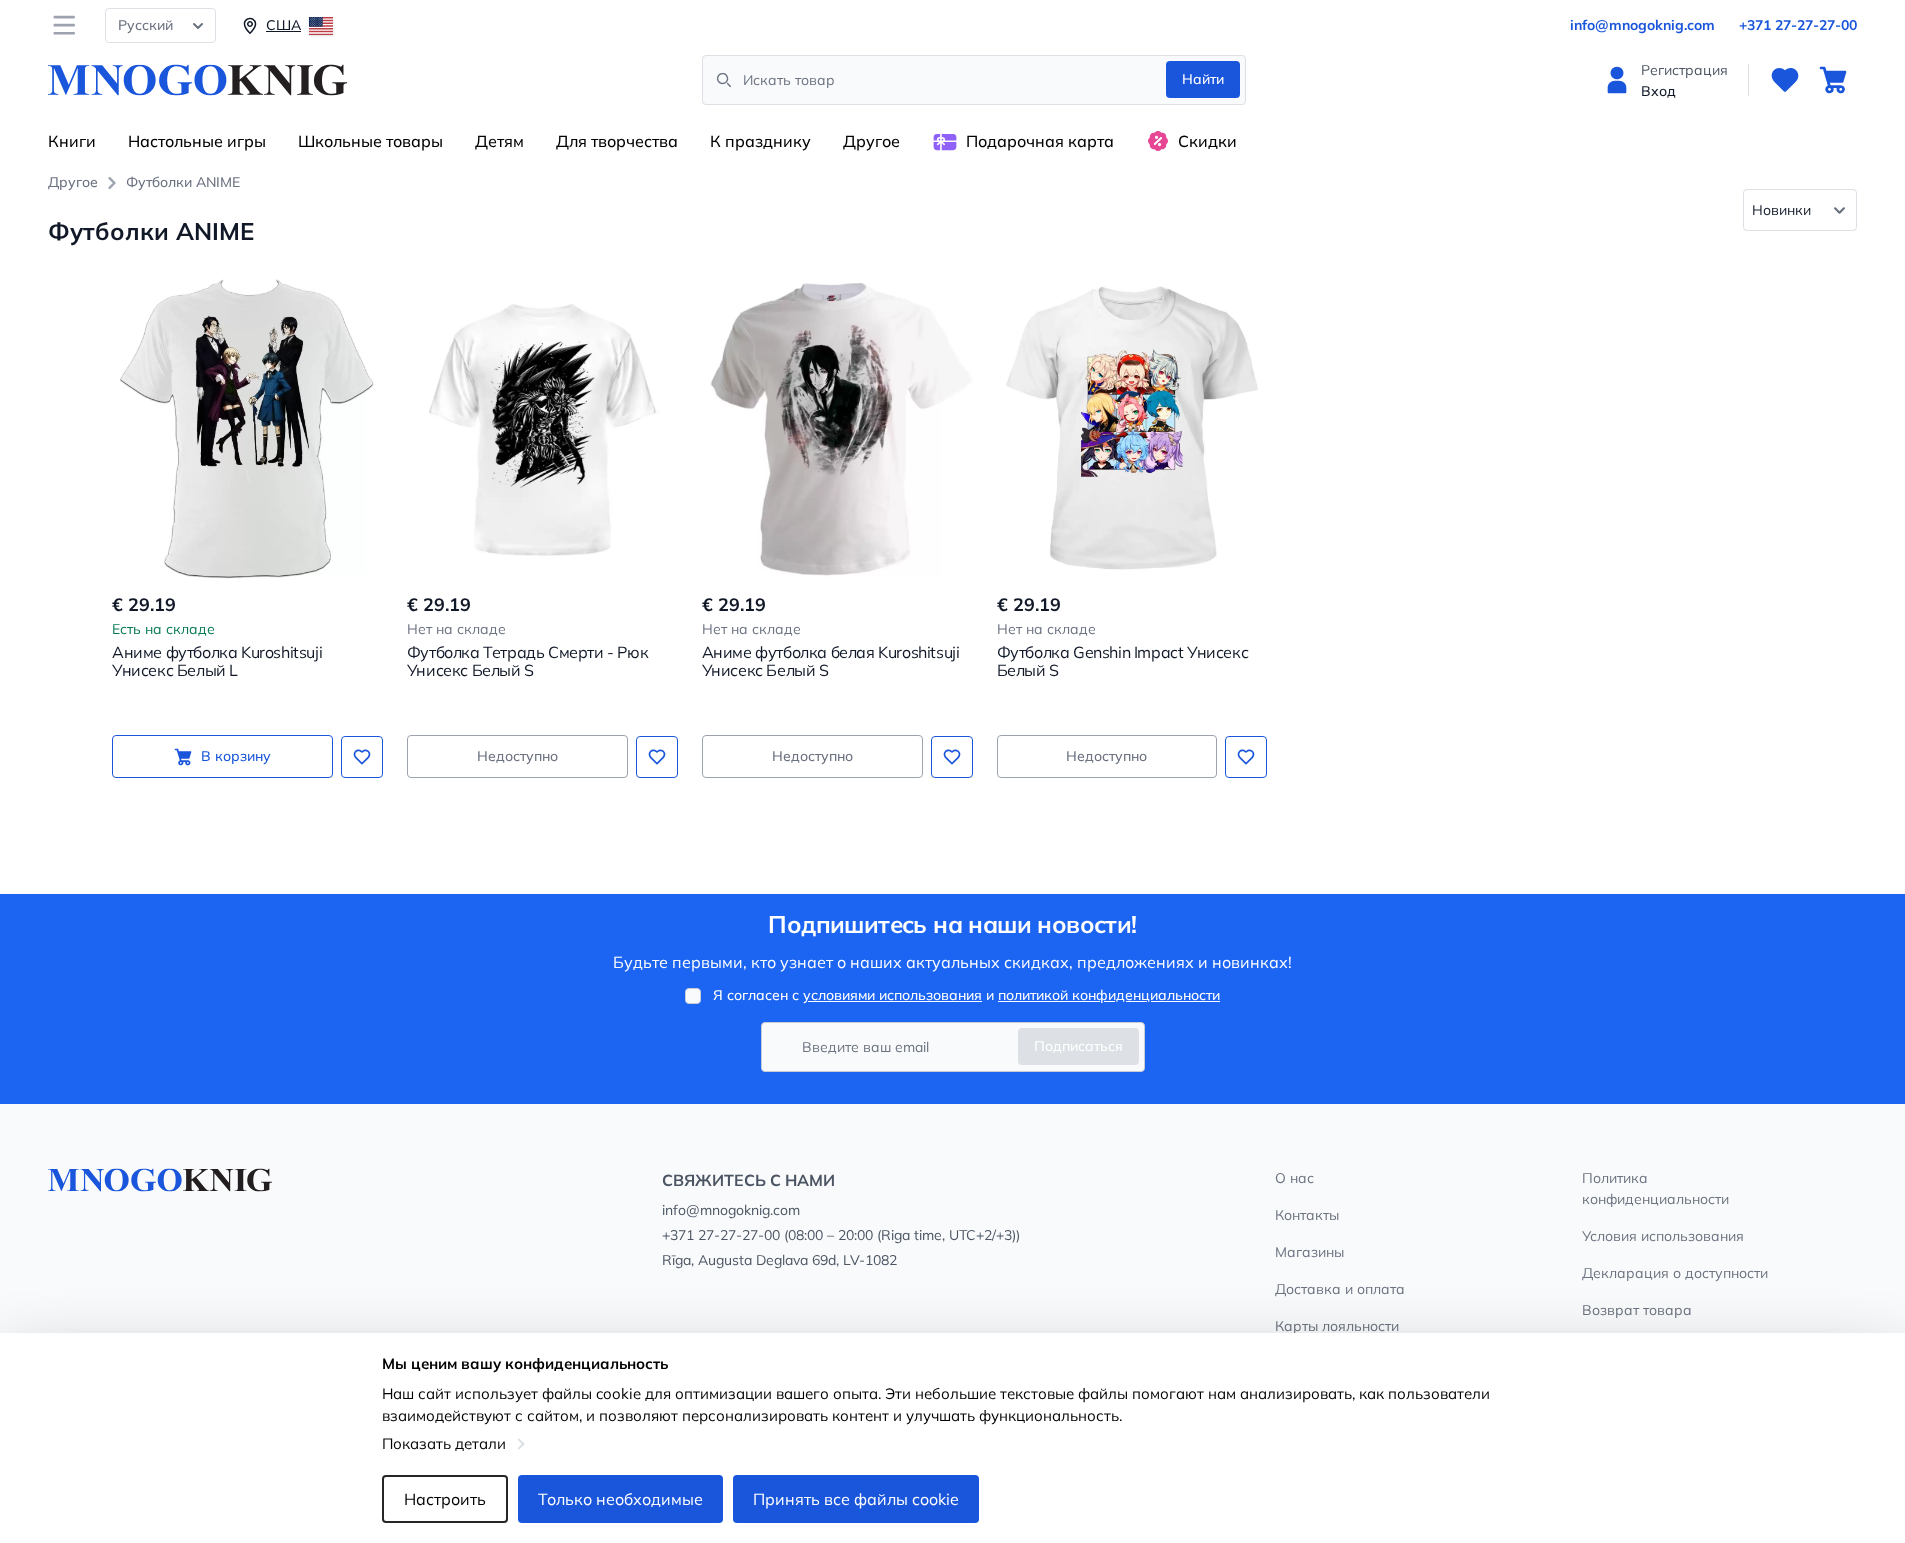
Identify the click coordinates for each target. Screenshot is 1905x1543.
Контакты (1307, 1215)
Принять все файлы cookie (856, 1499)
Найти (1203, 79)
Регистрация (1684, 70)
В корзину (236, 756)
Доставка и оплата (1340, 1289)
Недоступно (517, 756)
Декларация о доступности (1675, 1273)
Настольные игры (197, 141)
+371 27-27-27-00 (1798, 25)
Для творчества (617, 141)
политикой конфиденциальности (1109, 995)
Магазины (1309, 1252)
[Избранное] (1785, 80)
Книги (72, 141)
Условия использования (1663, 1236)
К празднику (760, 141)
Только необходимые (620, 1499)
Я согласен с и (966, 995)
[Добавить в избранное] (362, 757)
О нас (1294, 1178)
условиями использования (892, 995)
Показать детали (444, 1443)
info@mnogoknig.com (1642, 25)
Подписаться (1078, 1046)
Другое (871, 141)
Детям (499, 141)
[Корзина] (1833, 80)
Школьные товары (370, 141)
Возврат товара (1637, 1310)
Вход (1658, 91)
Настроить (445, 1499)
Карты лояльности (1337, 1326)
